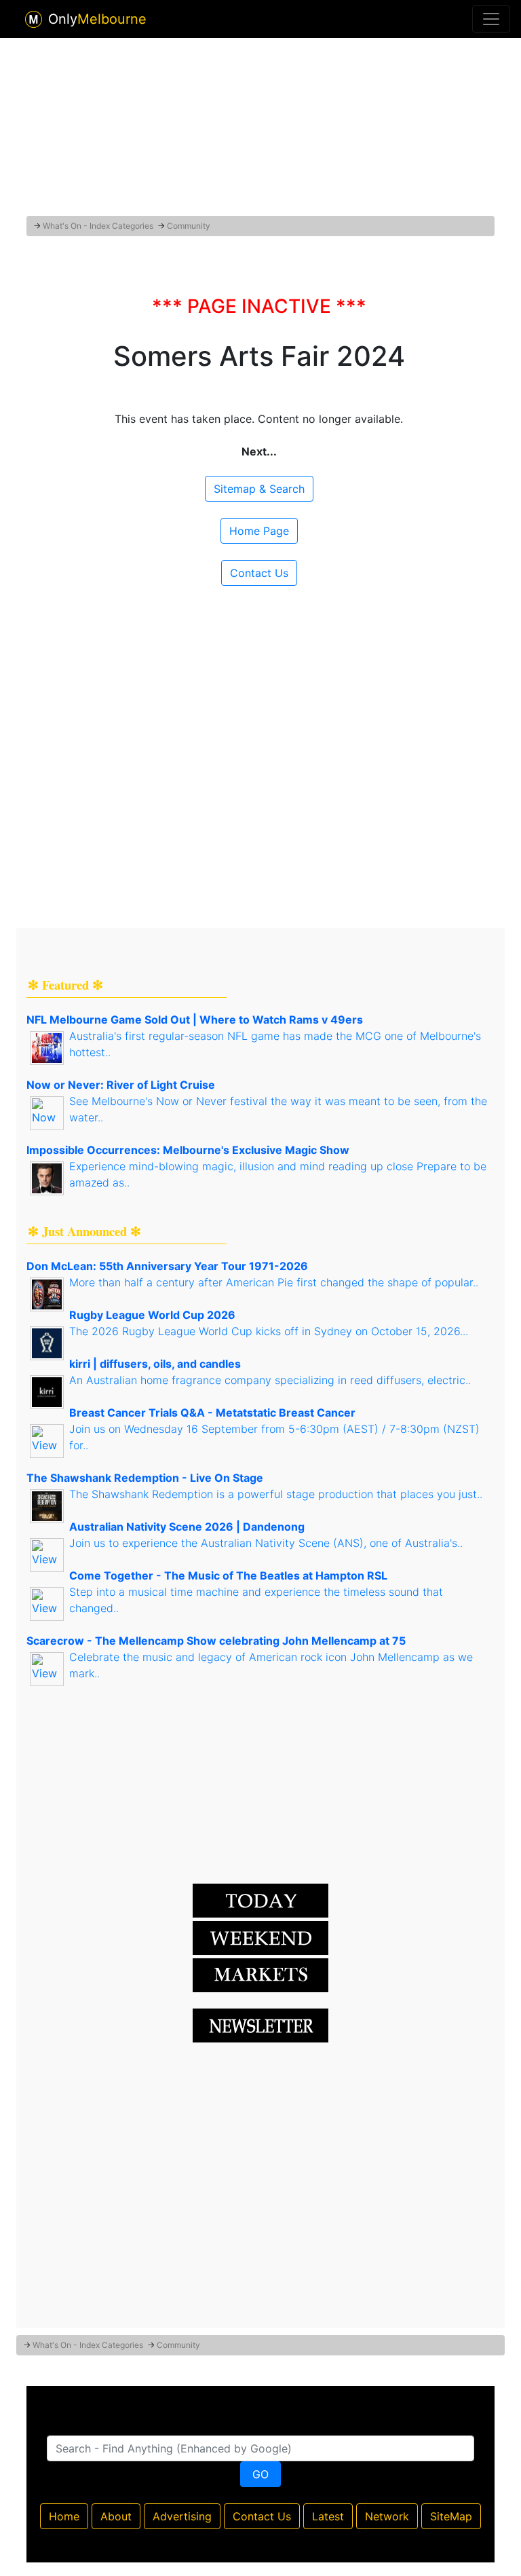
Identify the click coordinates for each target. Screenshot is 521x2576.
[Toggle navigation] (491, 19)
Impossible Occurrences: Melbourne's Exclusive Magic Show (188, 1150)
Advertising (182, 2516)
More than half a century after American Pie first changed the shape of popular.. (274, 1282)
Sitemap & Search (259, 489)
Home (64, 2516)
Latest (328, 2516)
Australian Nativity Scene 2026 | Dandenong (187, 1527)
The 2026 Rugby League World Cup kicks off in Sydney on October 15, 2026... (269, 1331)
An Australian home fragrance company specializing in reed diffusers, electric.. (270, 1380)
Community (189, 226)
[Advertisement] (260, 124)
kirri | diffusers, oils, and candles (155, 1364)
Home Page (259, 531)
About (116, 2516)
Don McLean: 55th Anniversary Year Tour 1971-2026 (167, 1266)
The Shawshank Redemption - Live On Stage (145, 1478)
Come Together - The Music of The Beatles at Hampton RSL (228, 1575)
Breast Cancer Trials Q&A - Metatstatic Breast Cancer (212, 1413)
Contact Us (259, 573)
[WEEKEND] (260, 1974)
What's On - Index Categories (98, 226)
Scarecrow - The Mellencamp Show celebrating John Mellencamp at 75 (216, 1641)
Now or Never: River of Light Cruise (121, 1085)
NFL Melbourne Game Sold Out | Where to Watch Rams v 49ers (195, 1020)
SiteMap (451, 2516)
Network (387, 2516)
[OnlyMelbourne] (34, 19)
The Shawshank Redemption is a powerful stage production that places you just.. (276, 1494)
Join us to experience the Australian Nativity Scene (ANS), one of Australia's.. (266, 1543)
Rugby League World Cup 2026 (152, 1315)
